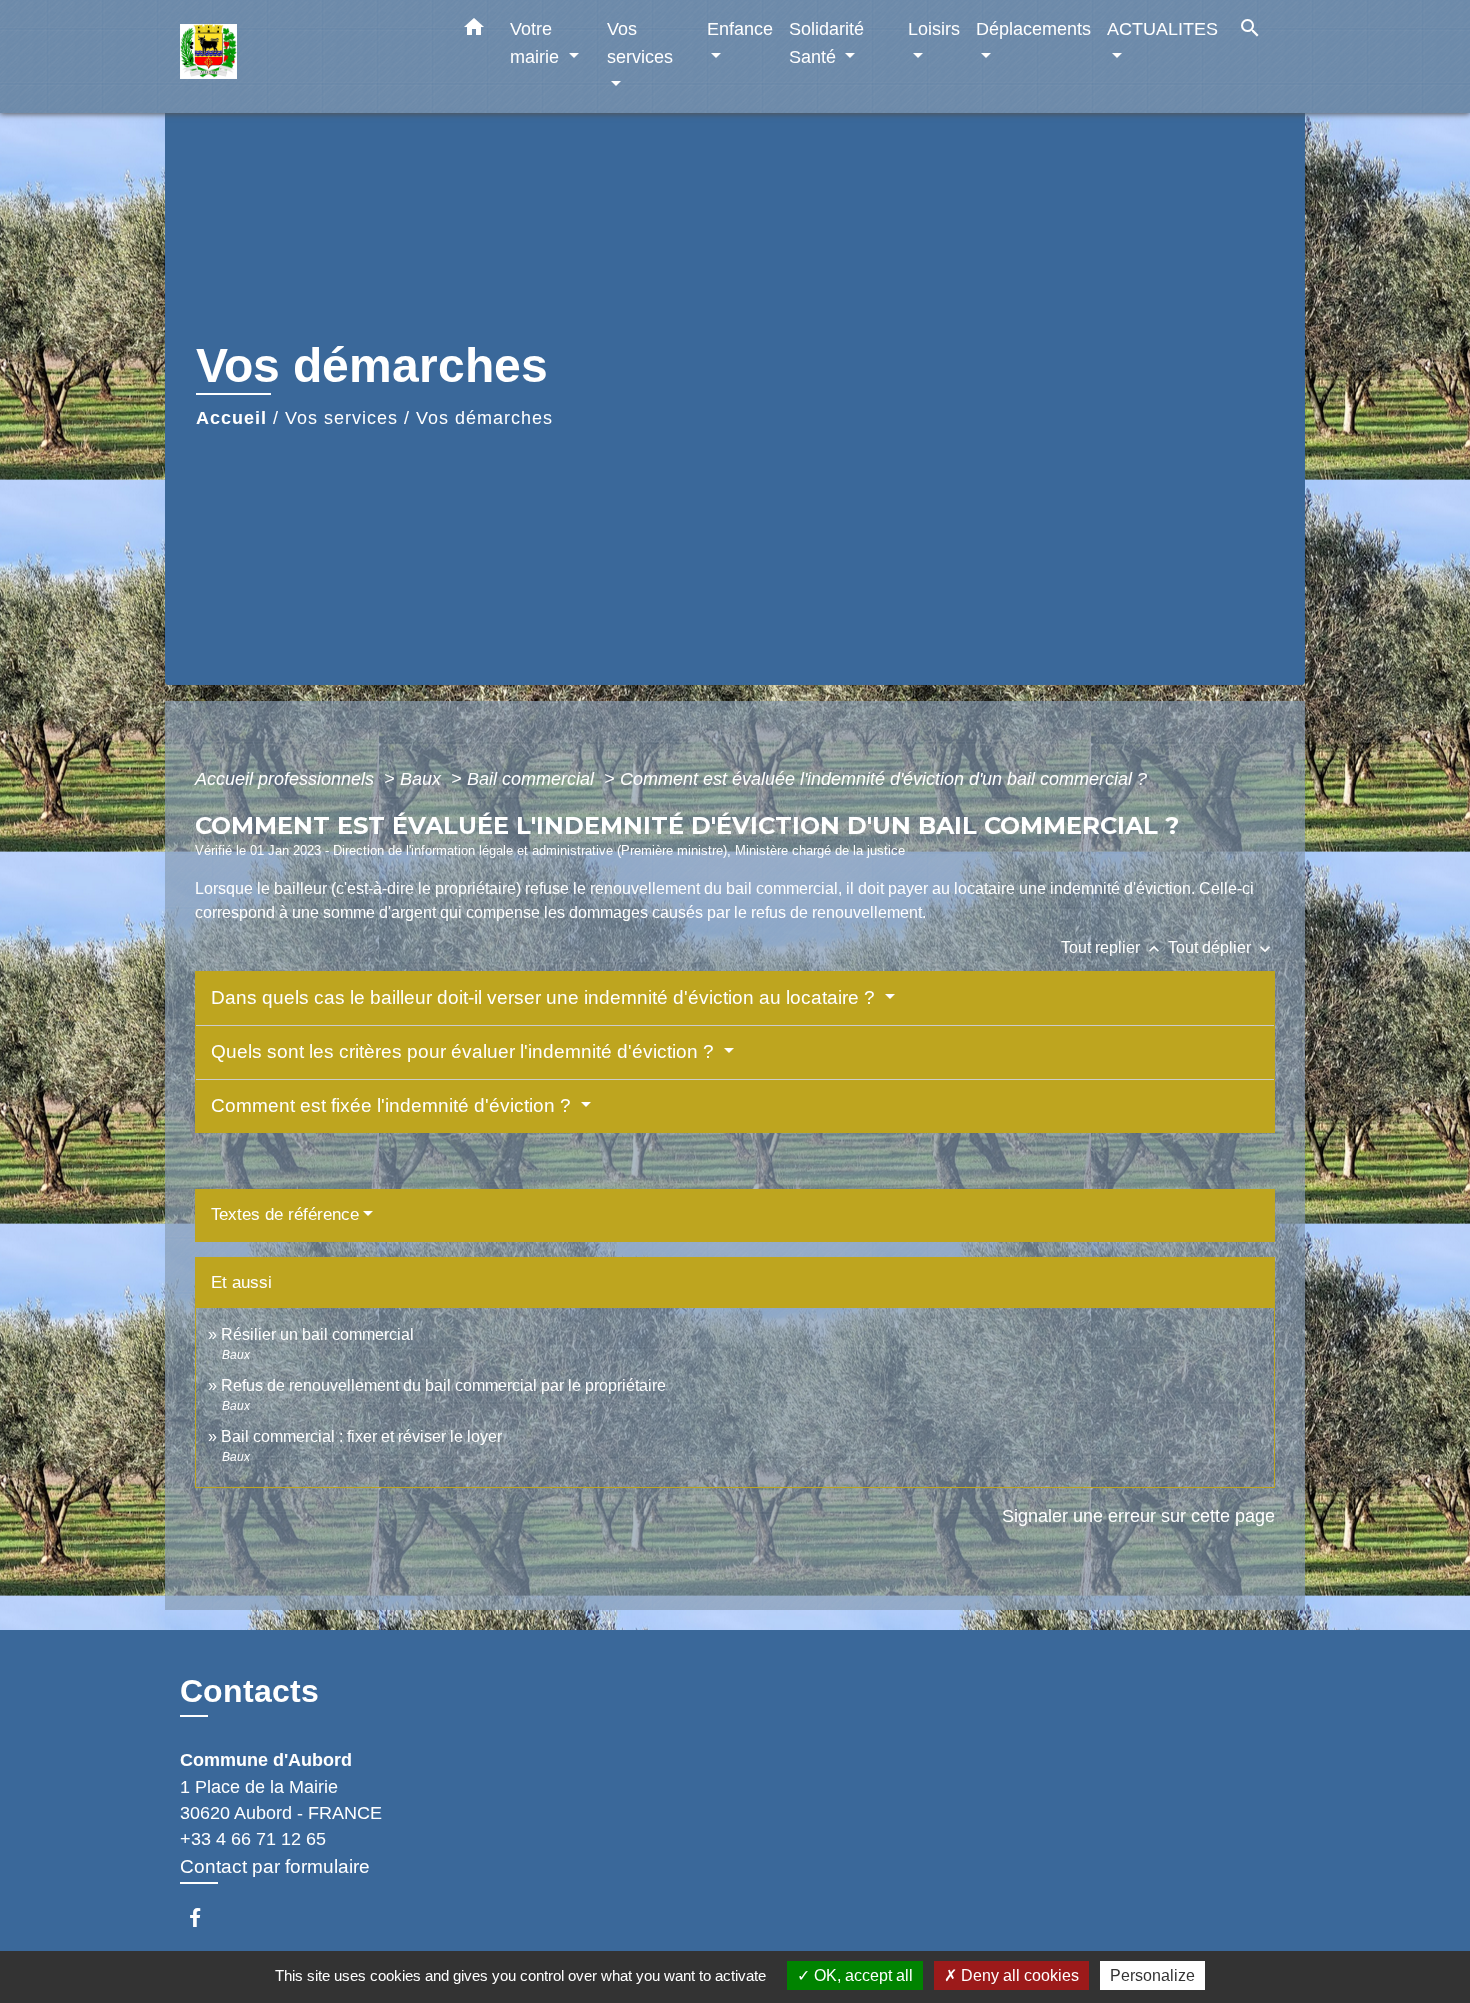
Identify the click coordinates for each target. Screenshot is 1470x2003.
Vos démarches (484, 418)
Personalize (1152, 1975)
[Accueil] (305, 56)
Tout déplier (1221, 947)
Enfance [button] (740, 28)
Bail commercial (533, 779)
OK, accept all (861, 1975)
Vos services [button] (640, 42)
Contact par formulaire (275, 1866)
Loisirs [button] (934, 28)
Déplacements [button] (1033, 28)
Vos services (341, 418)
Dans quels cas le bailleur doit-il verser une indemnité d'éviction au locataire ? (545, 997)
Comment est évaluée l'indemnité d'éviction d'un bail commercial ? (883, 779)
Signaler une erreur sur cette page (1138, 1516)
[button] (474, 31)
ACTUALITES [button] (1162, 28)
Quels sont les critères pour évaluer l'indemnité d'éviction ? (465, 1051)
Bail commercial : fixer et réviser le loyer (361, 1436)
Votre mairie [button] (537, 42)
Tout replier (1112, 947)
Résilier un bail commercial (317, 1334)
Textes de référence (285, 1214)
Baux (423, 779)
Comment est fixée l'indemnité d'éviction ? (393, 1105)
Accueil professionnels (287, 779)
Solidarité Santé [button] (826, 42)
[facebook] (204, 1917)
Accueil (231, 418)
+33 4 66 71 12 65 (253, 1839)
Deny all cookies (1018, 1975)
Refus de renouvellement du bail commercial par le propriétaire (443, 1385)
